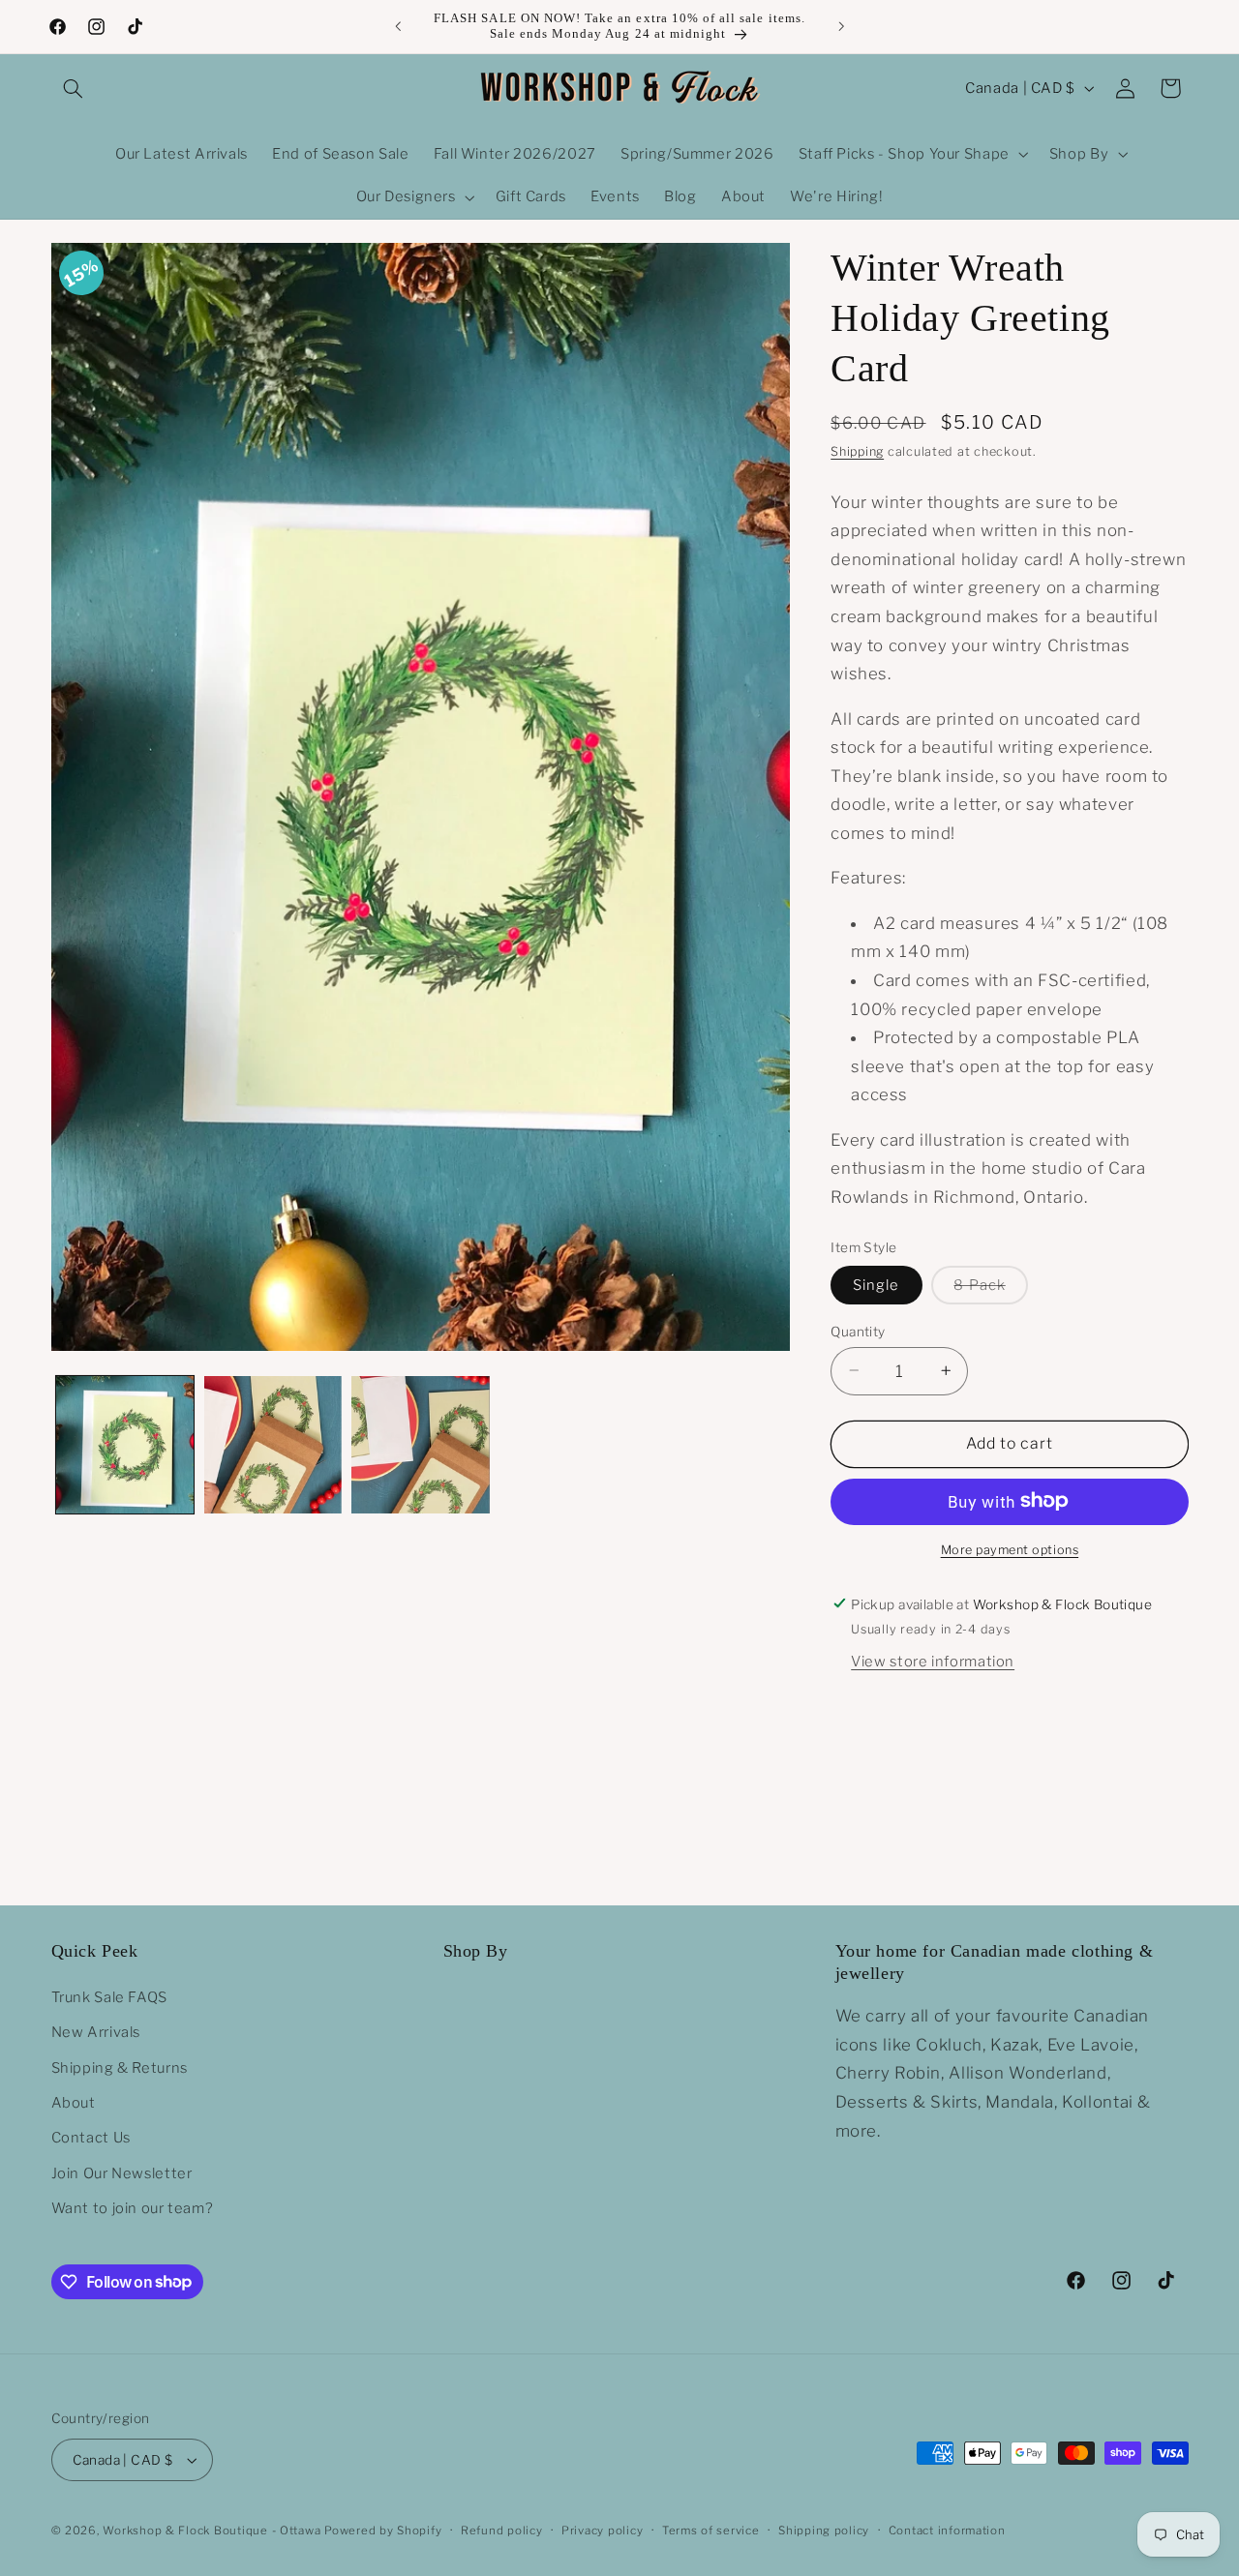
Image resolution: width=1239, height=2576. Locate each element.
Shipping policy (824, 2531)
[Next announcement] (841, 26)
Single (876, 1284)
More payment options (1010, 1549)
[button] (74, 88)
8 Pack (990, 1289)
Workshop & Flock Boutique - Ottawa (212, 2531)
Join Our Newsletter (122, 2173)
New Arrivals (96, 2033)
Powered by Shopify (383, 2531)
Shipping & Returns (120, 2068)
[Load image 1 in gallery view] (125, 1445)
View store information (933, 1661)
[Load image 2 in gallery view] (273, 1445)
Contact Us (91, 2139)
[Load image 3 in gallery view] (420, 1445)
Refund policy (502, 2531)
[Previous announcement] (398, 26)
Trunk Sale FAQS (109, 1998)
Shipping (857, 451)
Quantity (858, 1331)
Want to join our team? (133, 2209)
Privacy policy (602, 2531)
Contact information (947, 2531)
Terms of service (711, 2531)
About (74, 2104)
